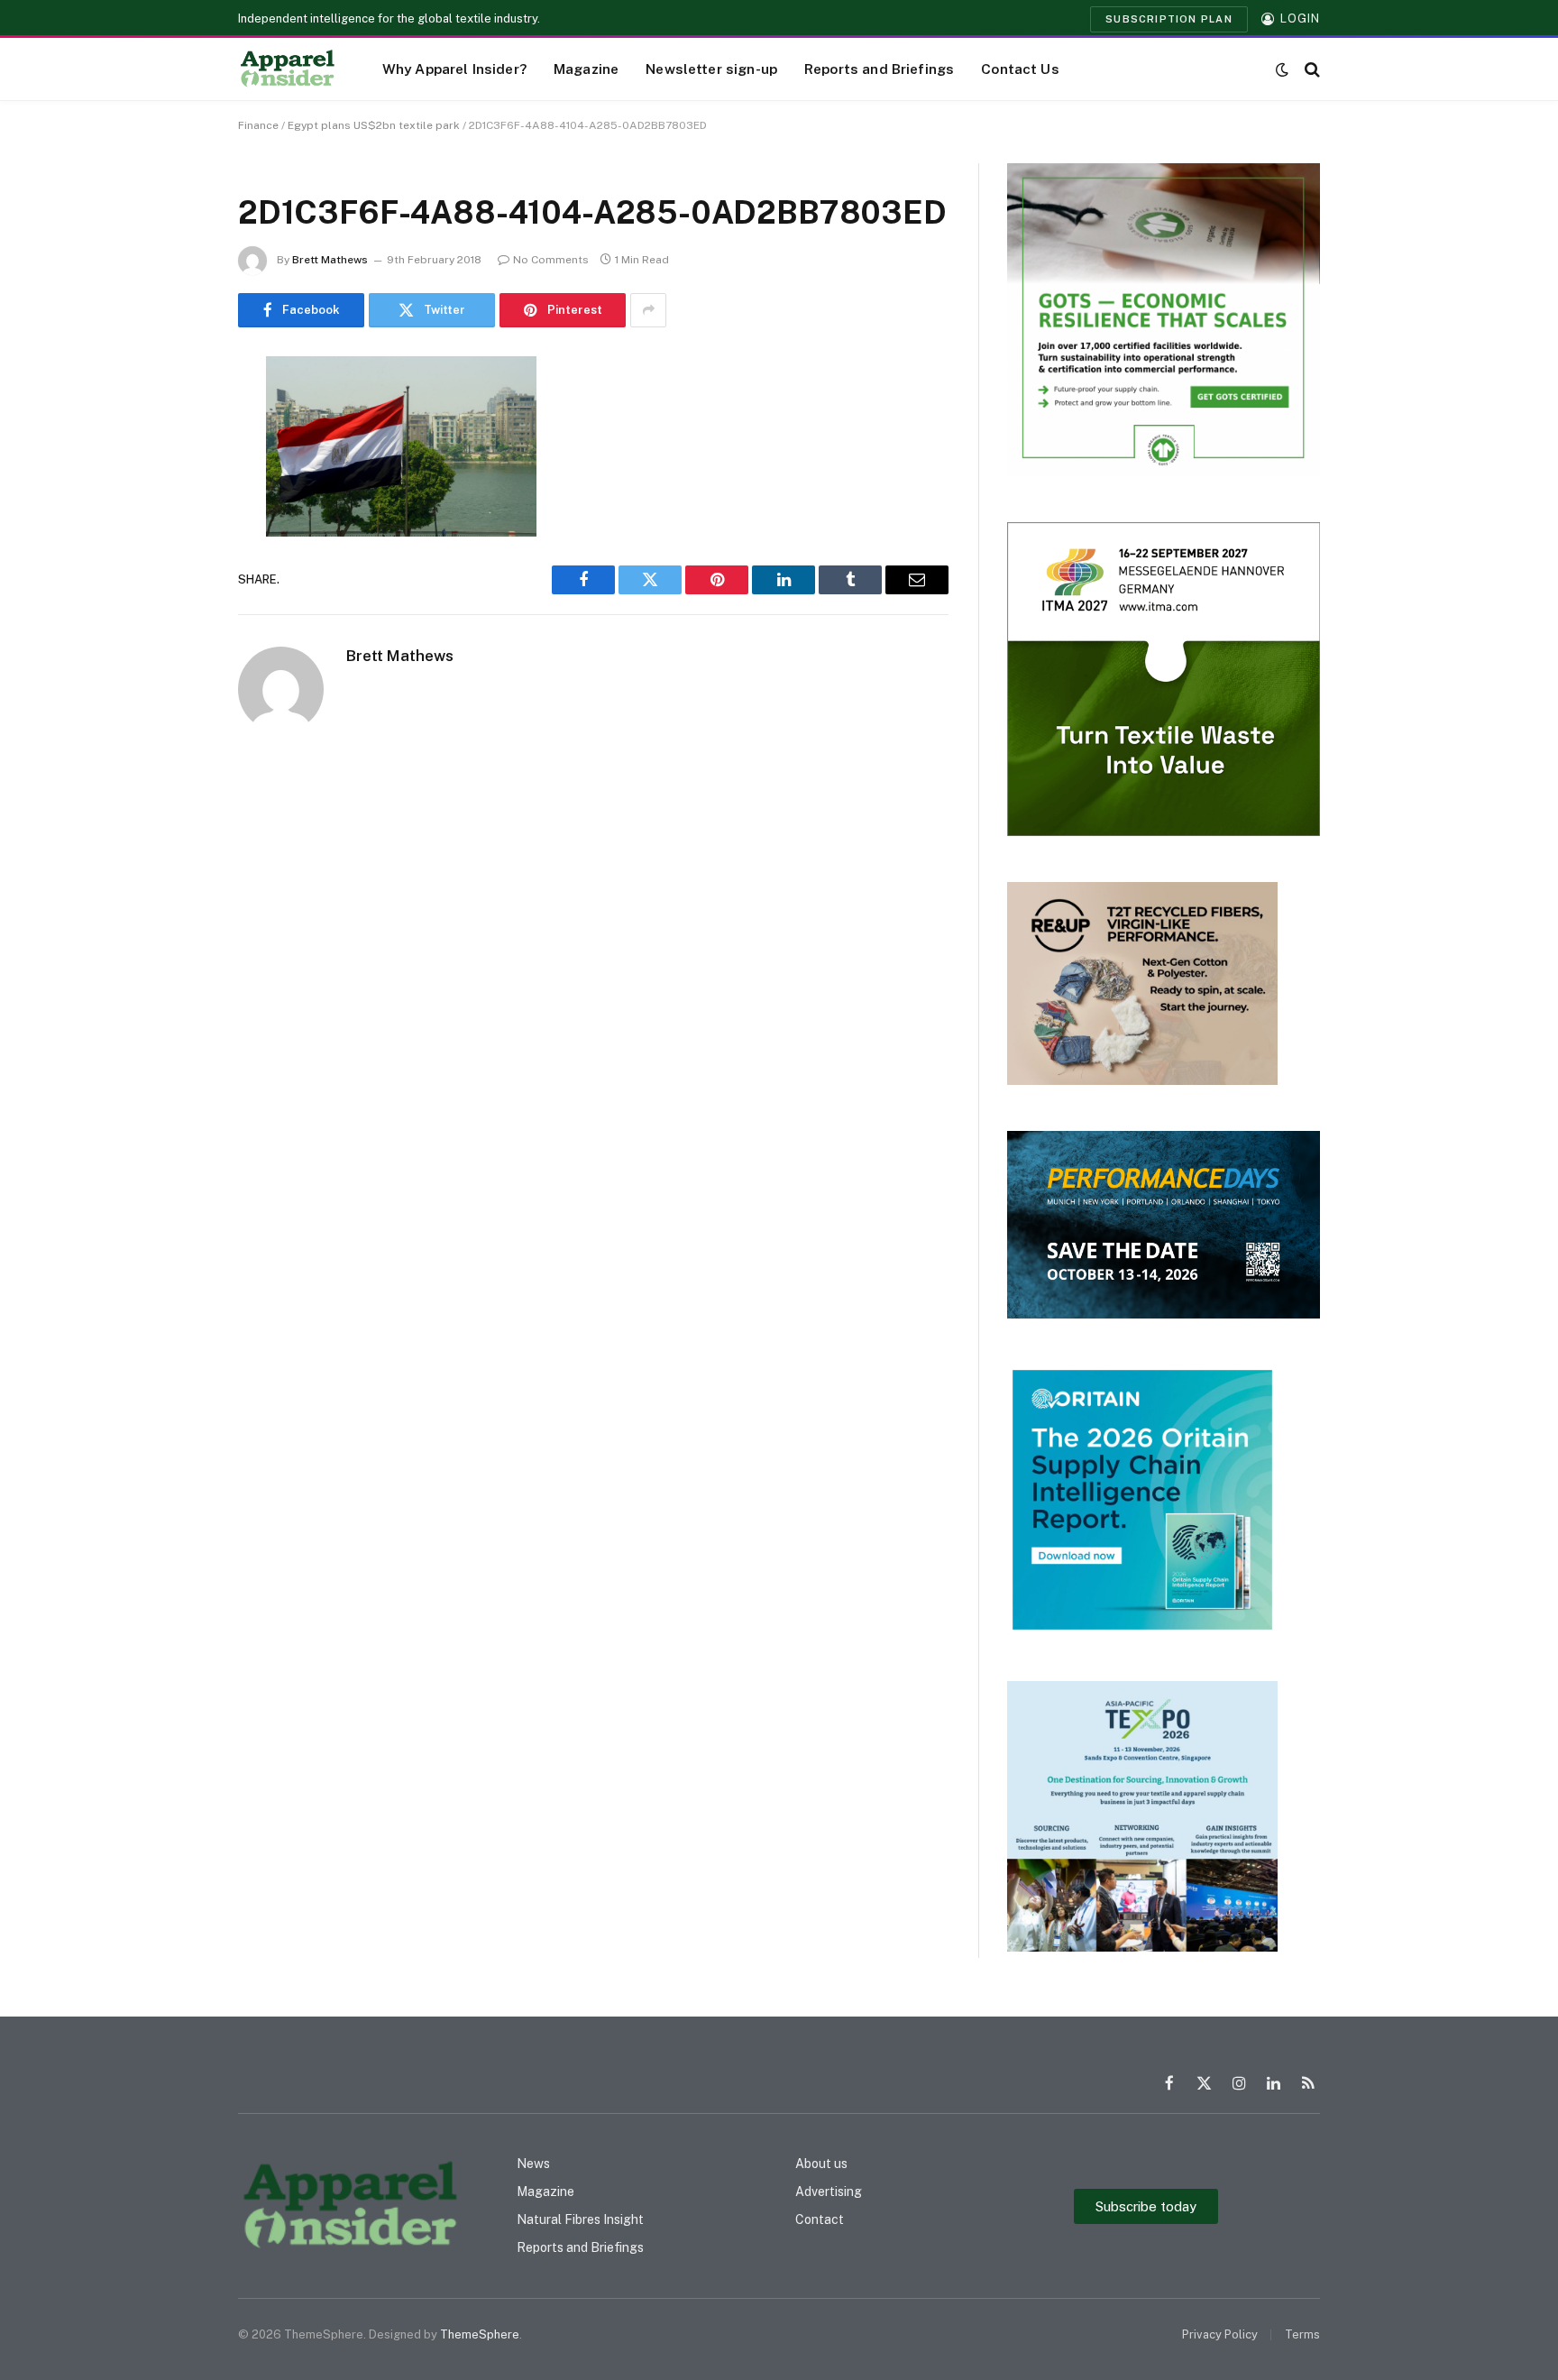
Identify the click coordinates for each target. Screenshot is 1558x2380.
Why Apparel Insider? (454, 69)
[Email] (175, 600)
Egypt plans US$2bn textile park (374, 125)
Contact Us (1020, 69)
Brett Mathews (330, 260)
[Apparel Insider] (288, 69)
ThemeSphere (480, 2334)
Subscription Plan (1169, 19)
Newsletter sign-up (711, 69)
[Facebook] (175, 416)
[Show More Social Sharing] (648, 310)
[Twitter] (175, 462)
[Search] (1311, 69)
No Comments (551, 260)
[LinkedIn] (175, 508)
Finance (258, 125)
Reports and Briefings (879, 69)
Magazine (586, 69)
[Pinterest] (175, 554)
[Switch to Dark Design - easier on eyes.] (1282, 69)
